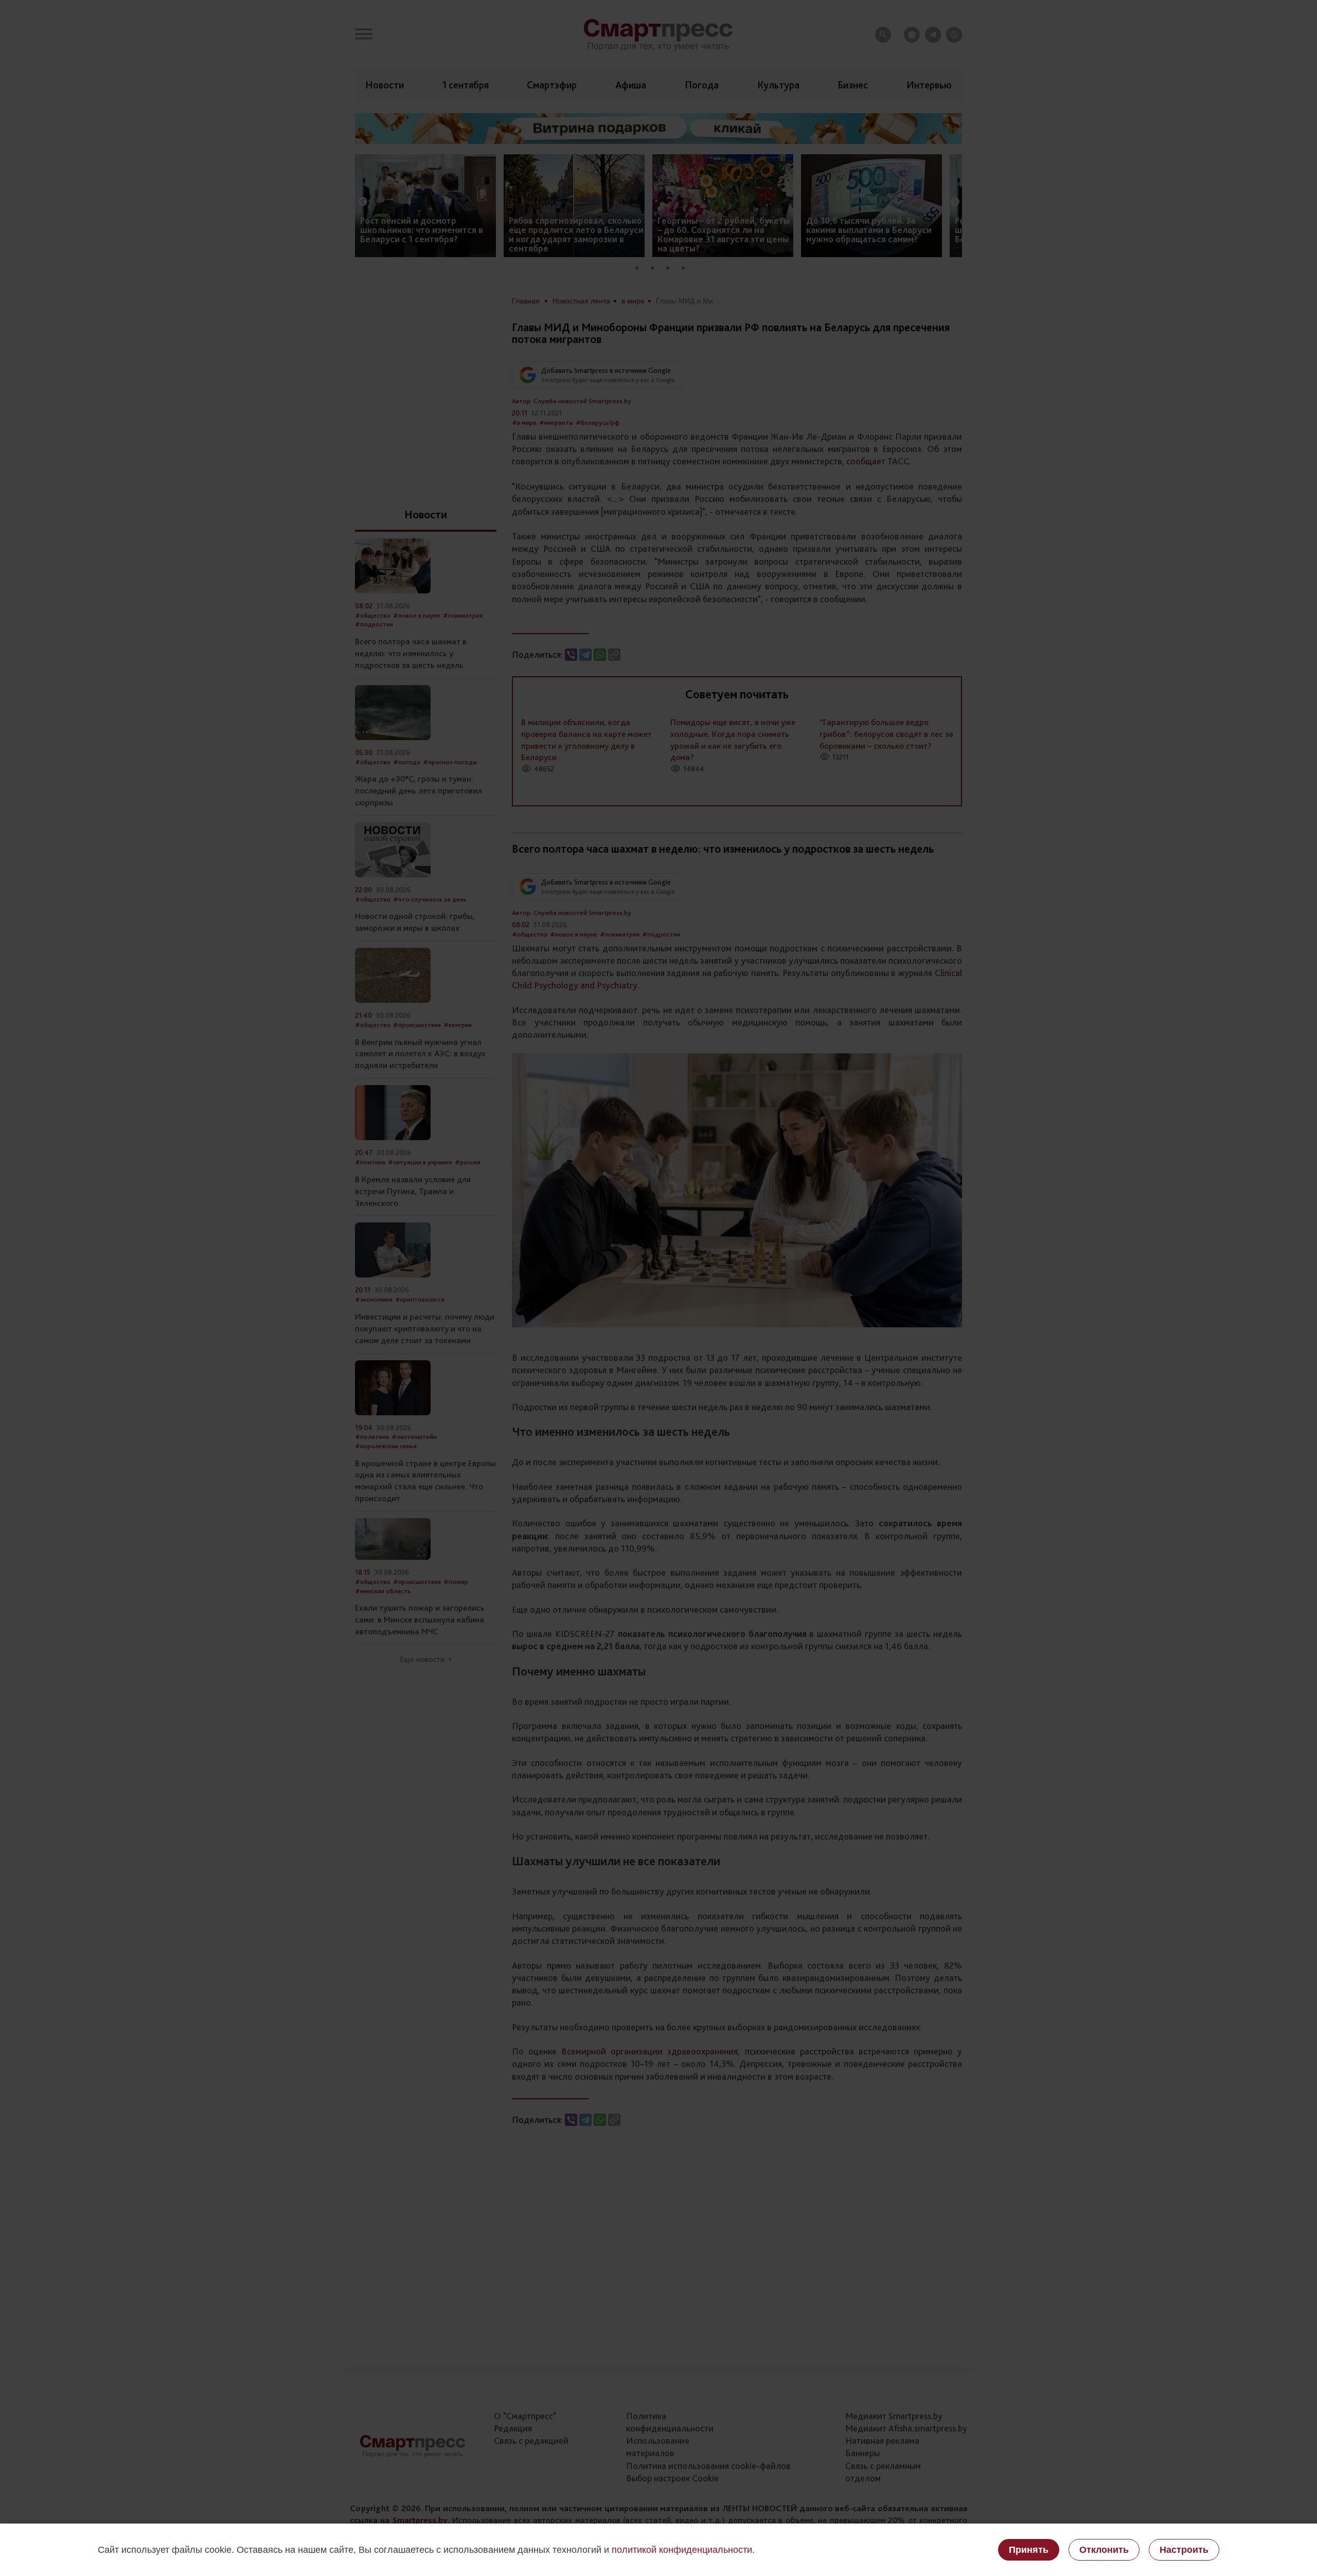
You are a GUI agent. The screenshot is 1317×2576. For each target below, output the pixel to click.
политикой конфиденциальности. (683, 2550)
